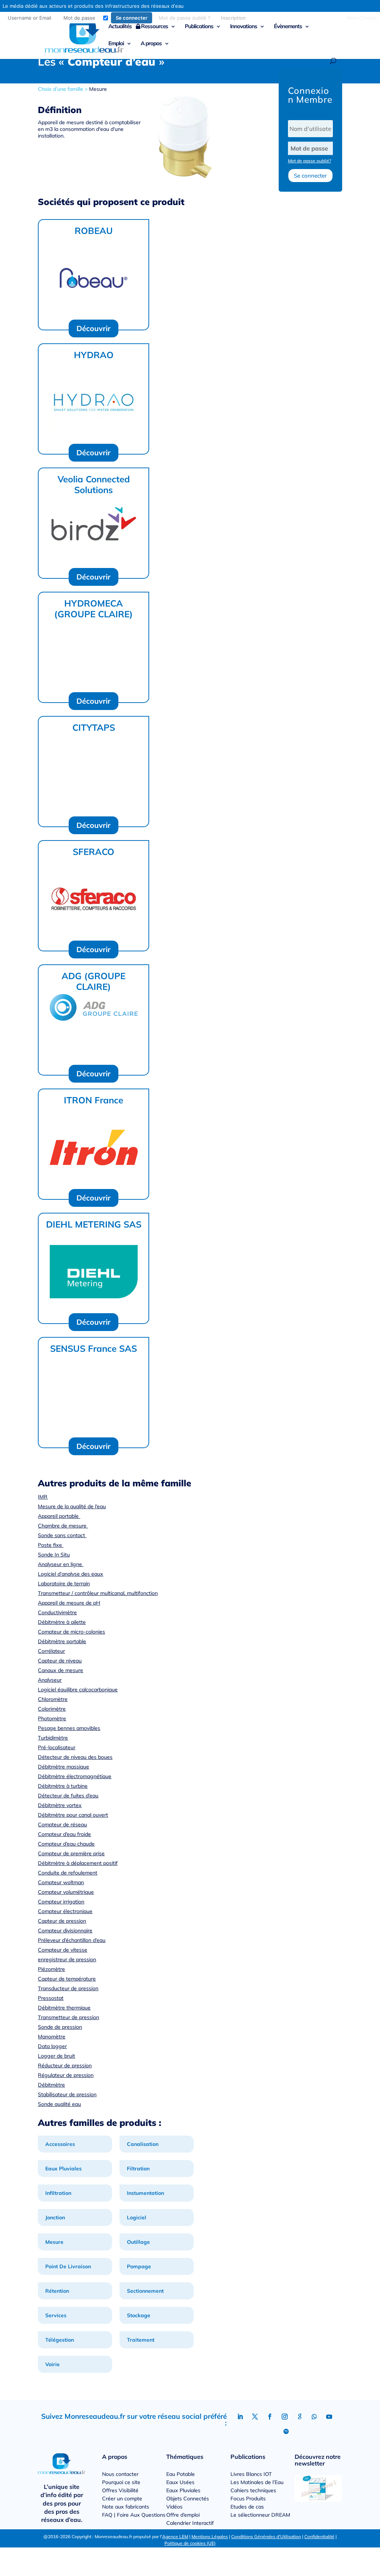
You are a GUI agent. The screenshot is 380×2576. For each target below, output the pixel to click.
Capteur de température (67, 1979)
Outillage (138, 2242)
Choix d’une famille (60, 89)
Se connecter (310, 176)
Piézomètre (51, 1969)
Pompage (139, 2266)
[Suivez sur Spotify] (286, 2431)
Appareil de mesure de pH (69, 1603)
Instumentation (145, 2193)
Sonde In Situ (54, 1555)
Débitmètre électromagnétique (75, 1776)
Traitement (141, 2340)
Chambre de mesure (63, 1526)
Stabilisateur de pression (67, 2094)
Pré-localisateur (57, 1747)
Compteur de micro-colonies (71, 1632)
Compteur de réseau (62, 1824)
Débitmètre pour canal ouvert (73, 1815)
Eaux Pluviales (63, 2169)
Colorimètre (52, 1709)
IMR (43, 1497)
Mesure (98, 89)
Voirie (53, 2364)
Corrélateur (51, 1651)
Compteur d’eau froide (64, 1834)
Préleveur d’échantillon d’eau (72, 1940)
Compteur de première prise (71, 1853)
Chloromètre (53, 1699)
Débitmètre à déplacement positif (78, 1863)
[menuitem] (127, 18)
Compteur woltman (61, 1882)
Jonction (55, 2217)
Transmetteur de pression (68, 2017)
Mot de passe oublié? (309, 161)
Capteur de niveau (60, 1661)
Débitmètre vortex (60, 1805)
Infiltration (58, 2193)
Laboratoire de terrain (64, 1583)
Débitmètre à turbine (63, 1786)
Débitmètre (51, 2085)
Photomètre (52, 1718)
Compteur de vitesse (63, 1950)
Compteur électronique (65, 1911)
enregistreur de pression (67, 1959)
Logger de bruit (56, 2056)
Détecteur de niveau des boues (75, 1757)
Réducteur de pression (65, 2065)
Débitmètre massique (63, 1767)
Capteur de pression (62, 1921)
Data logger (52, 2046)
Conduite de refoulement (68, 1873)
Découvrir (94, 328)
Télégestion (60, 2340)
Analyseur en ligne (61, 1564)
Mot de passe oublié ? (185, 18)
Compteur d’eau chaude (66, 1844)
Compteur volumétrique (66, 1892)
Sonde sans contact (62, 1535)
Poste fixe (51, 1545)
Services (56, 2315)
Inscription (233, 18)
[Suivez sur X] (255, 2417)
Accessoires (60, 2144)
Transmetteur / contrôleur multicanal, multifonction (98, 1593)
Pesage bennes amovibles (69, 1728)
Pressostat (51, 1998)
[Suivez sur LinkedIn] (240, 2417)
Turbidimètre (53, 1738)
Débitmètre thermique (64, 2008)
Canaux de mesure (60, 1670)
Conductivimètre (57, 1612)
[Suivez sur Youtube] (329, 2417)
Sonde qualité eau (59, 2104)
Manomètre (52, 2037)
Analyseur (50, 1680)
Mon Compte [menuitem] (362, 18)
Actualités (120, 27)
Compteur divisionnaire (65, 1931)
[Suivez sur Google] (299, 2417)
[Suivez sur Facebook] (270, 2417)
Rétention (57, 2291)
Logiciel (137, 2217)
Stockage (139, 2315)
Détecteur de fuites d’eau (68, 1796)
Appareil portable (59, 1516)
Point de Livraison (68, 2266)
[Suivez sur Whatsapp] (314, 2417)
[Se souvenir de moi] (106, 18)
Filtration (138, 2169)
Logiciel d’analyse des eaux (71, 1574)
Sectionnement (145, 2291)
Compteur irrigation (61, 1902)
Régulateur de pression (66, 2075)
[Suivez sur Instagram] (285, 2417)
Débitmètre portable (62, 1641)
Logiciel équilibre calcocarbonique (78, 1690)
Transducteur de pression (68, 1988)
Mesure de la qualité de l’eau (72, 1506)
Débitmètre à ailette (62, 1622)
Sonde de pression (60, 2027)
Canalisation (143, 2144)
